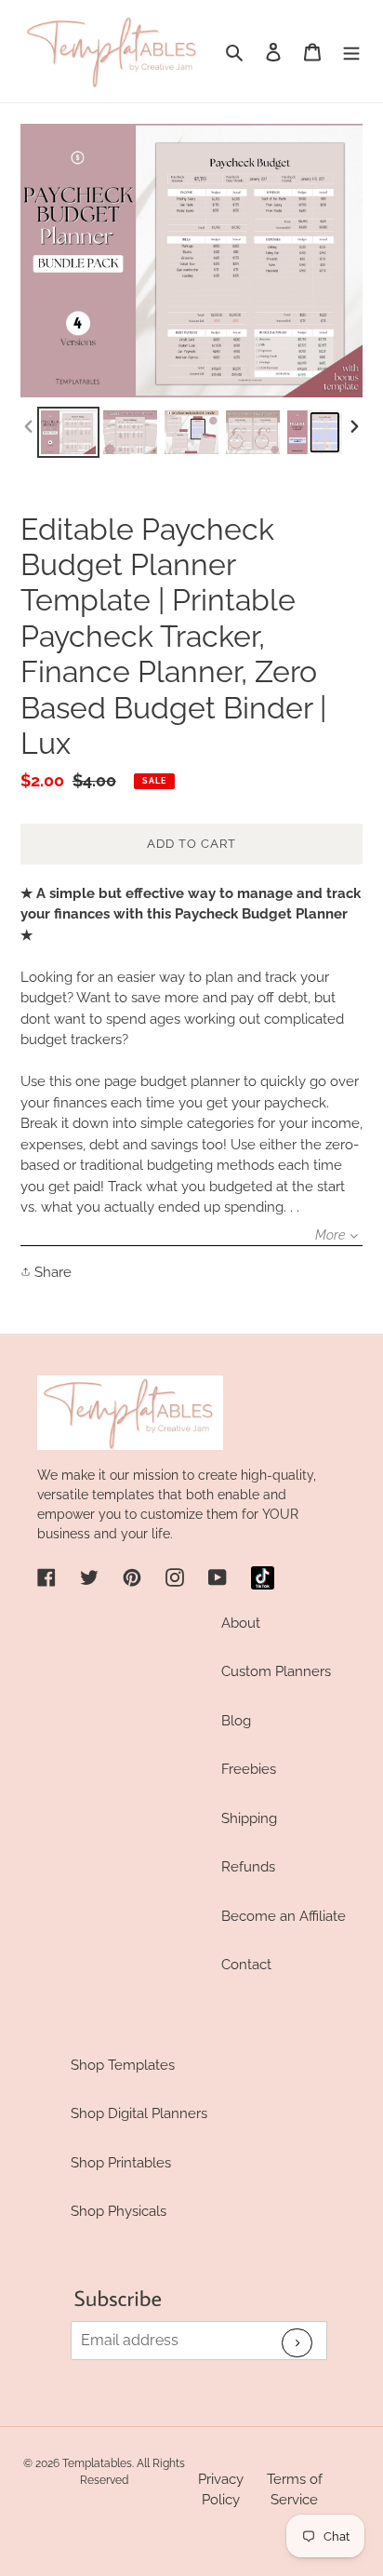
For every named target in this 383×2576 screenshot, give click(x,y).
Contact (246, 1965)
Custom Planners (276, 1671)
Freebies (249, 1769)
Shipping (249, 1818)
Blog (236, 1721)
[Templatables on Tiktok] (263, 1578)
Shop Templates (123, 2065)
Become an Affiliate (284, 1916)
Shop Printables (121, 2163)
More (330, 1235)
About (241, 1623)
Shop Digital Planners (139, 2113)
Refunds (248, 1867)
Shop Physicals (119, 2211)
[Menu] (351, 52)
